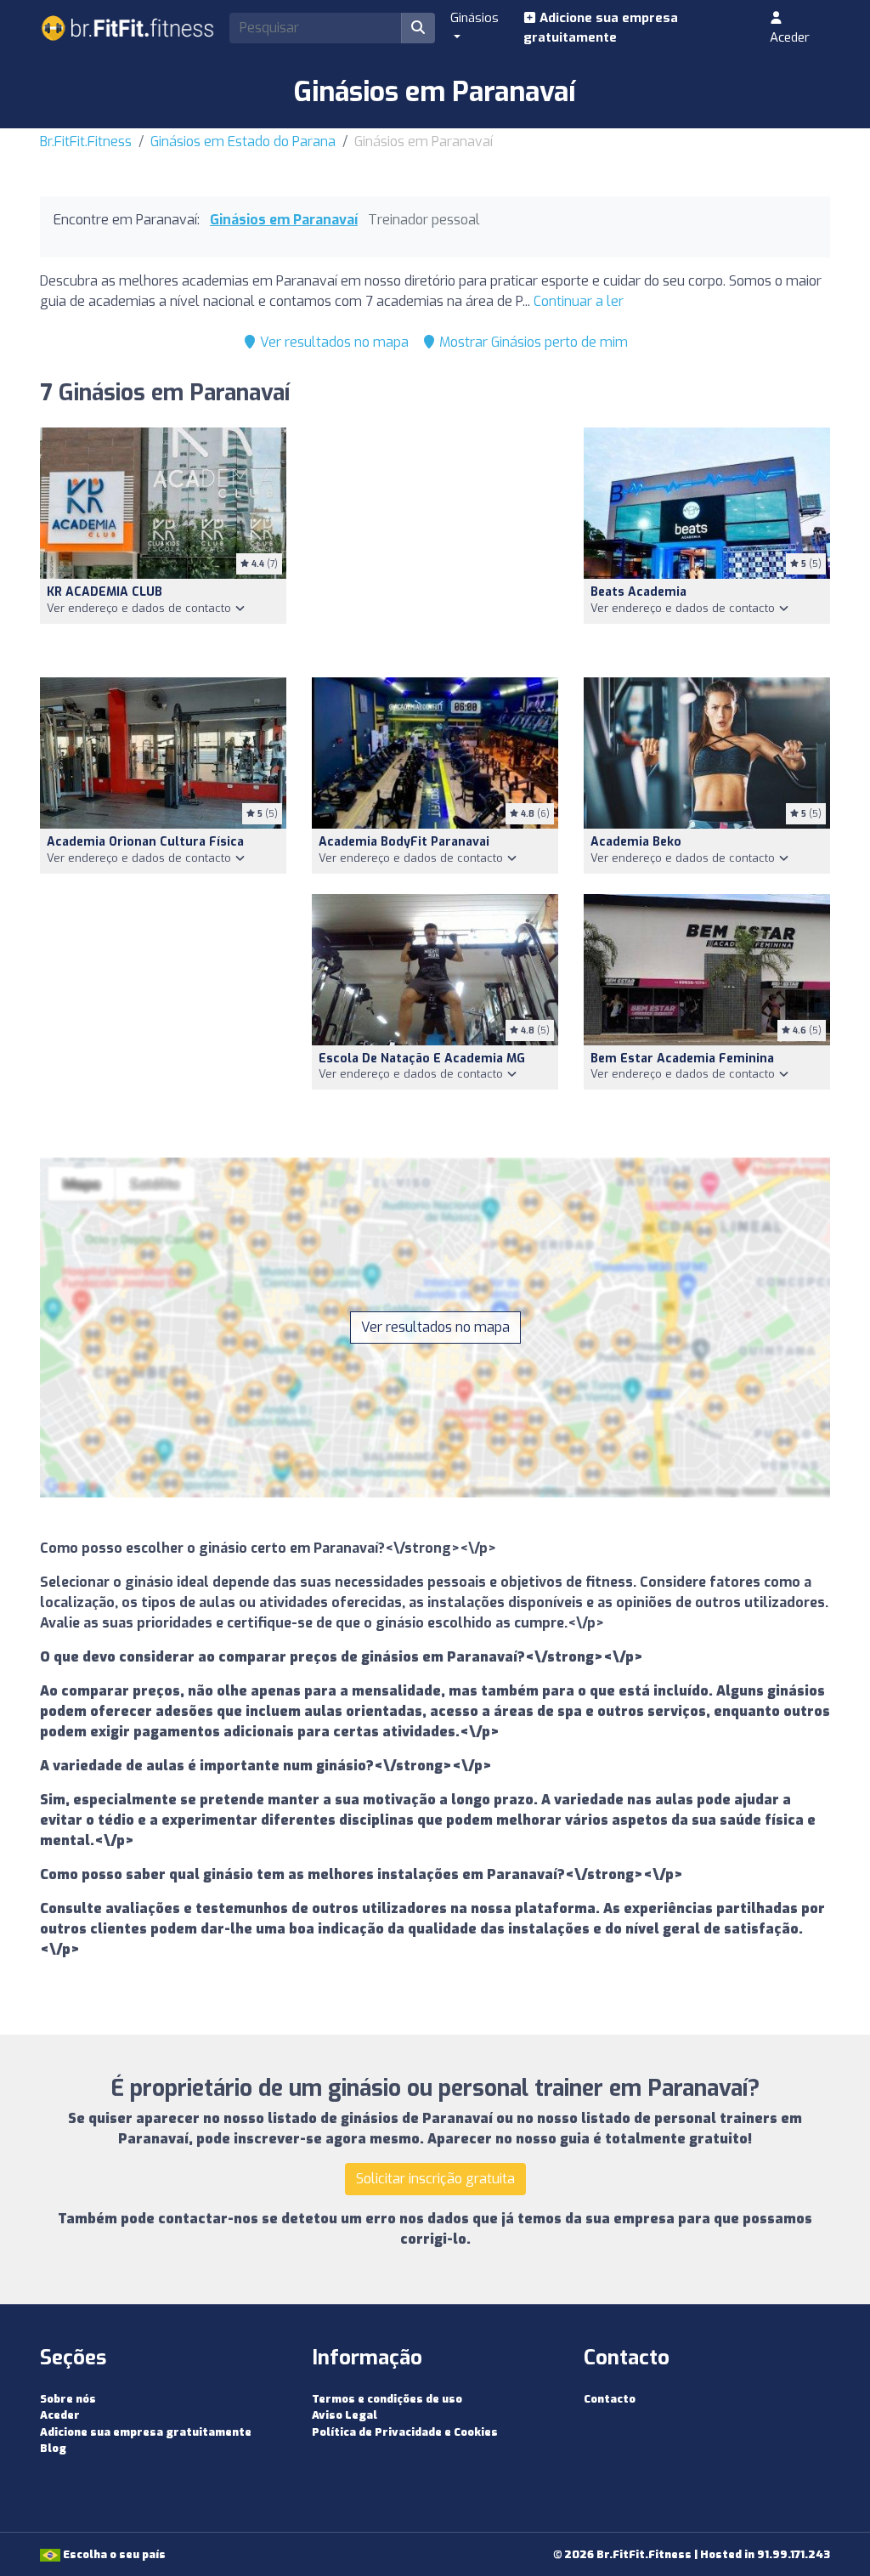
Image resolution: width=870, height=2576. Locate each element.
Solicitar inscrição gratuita (435, 2179)
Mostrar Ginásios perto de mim (532, 342)
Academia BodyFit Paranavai (404, 842)
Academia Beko (636, 842)
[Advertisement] (435, 542)
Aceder (790, 37)
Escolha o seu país (113, 2554)
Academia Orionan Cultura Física (145, 842)
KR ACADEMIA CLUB (105, 592)
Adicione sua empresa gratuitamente (601, 28)
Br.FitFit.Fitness (86, 142)
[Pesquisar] (418, 28)
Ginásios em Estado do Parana (243, 142)
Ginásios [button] (475, 18)
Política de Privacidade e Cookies (405, 2432)
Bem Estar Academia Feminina (682, 1059)
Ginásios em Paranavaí (284, 220)
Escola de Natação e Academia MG (422, 1059)
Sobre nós (68, 2399)
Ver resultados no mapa (333, 342)
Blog (53, 2448)
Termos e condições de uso (387, 2399)
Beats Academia (638, 592)
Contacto (610, 2399)
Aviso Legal (345, 2415)
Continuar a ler (579, 301)
